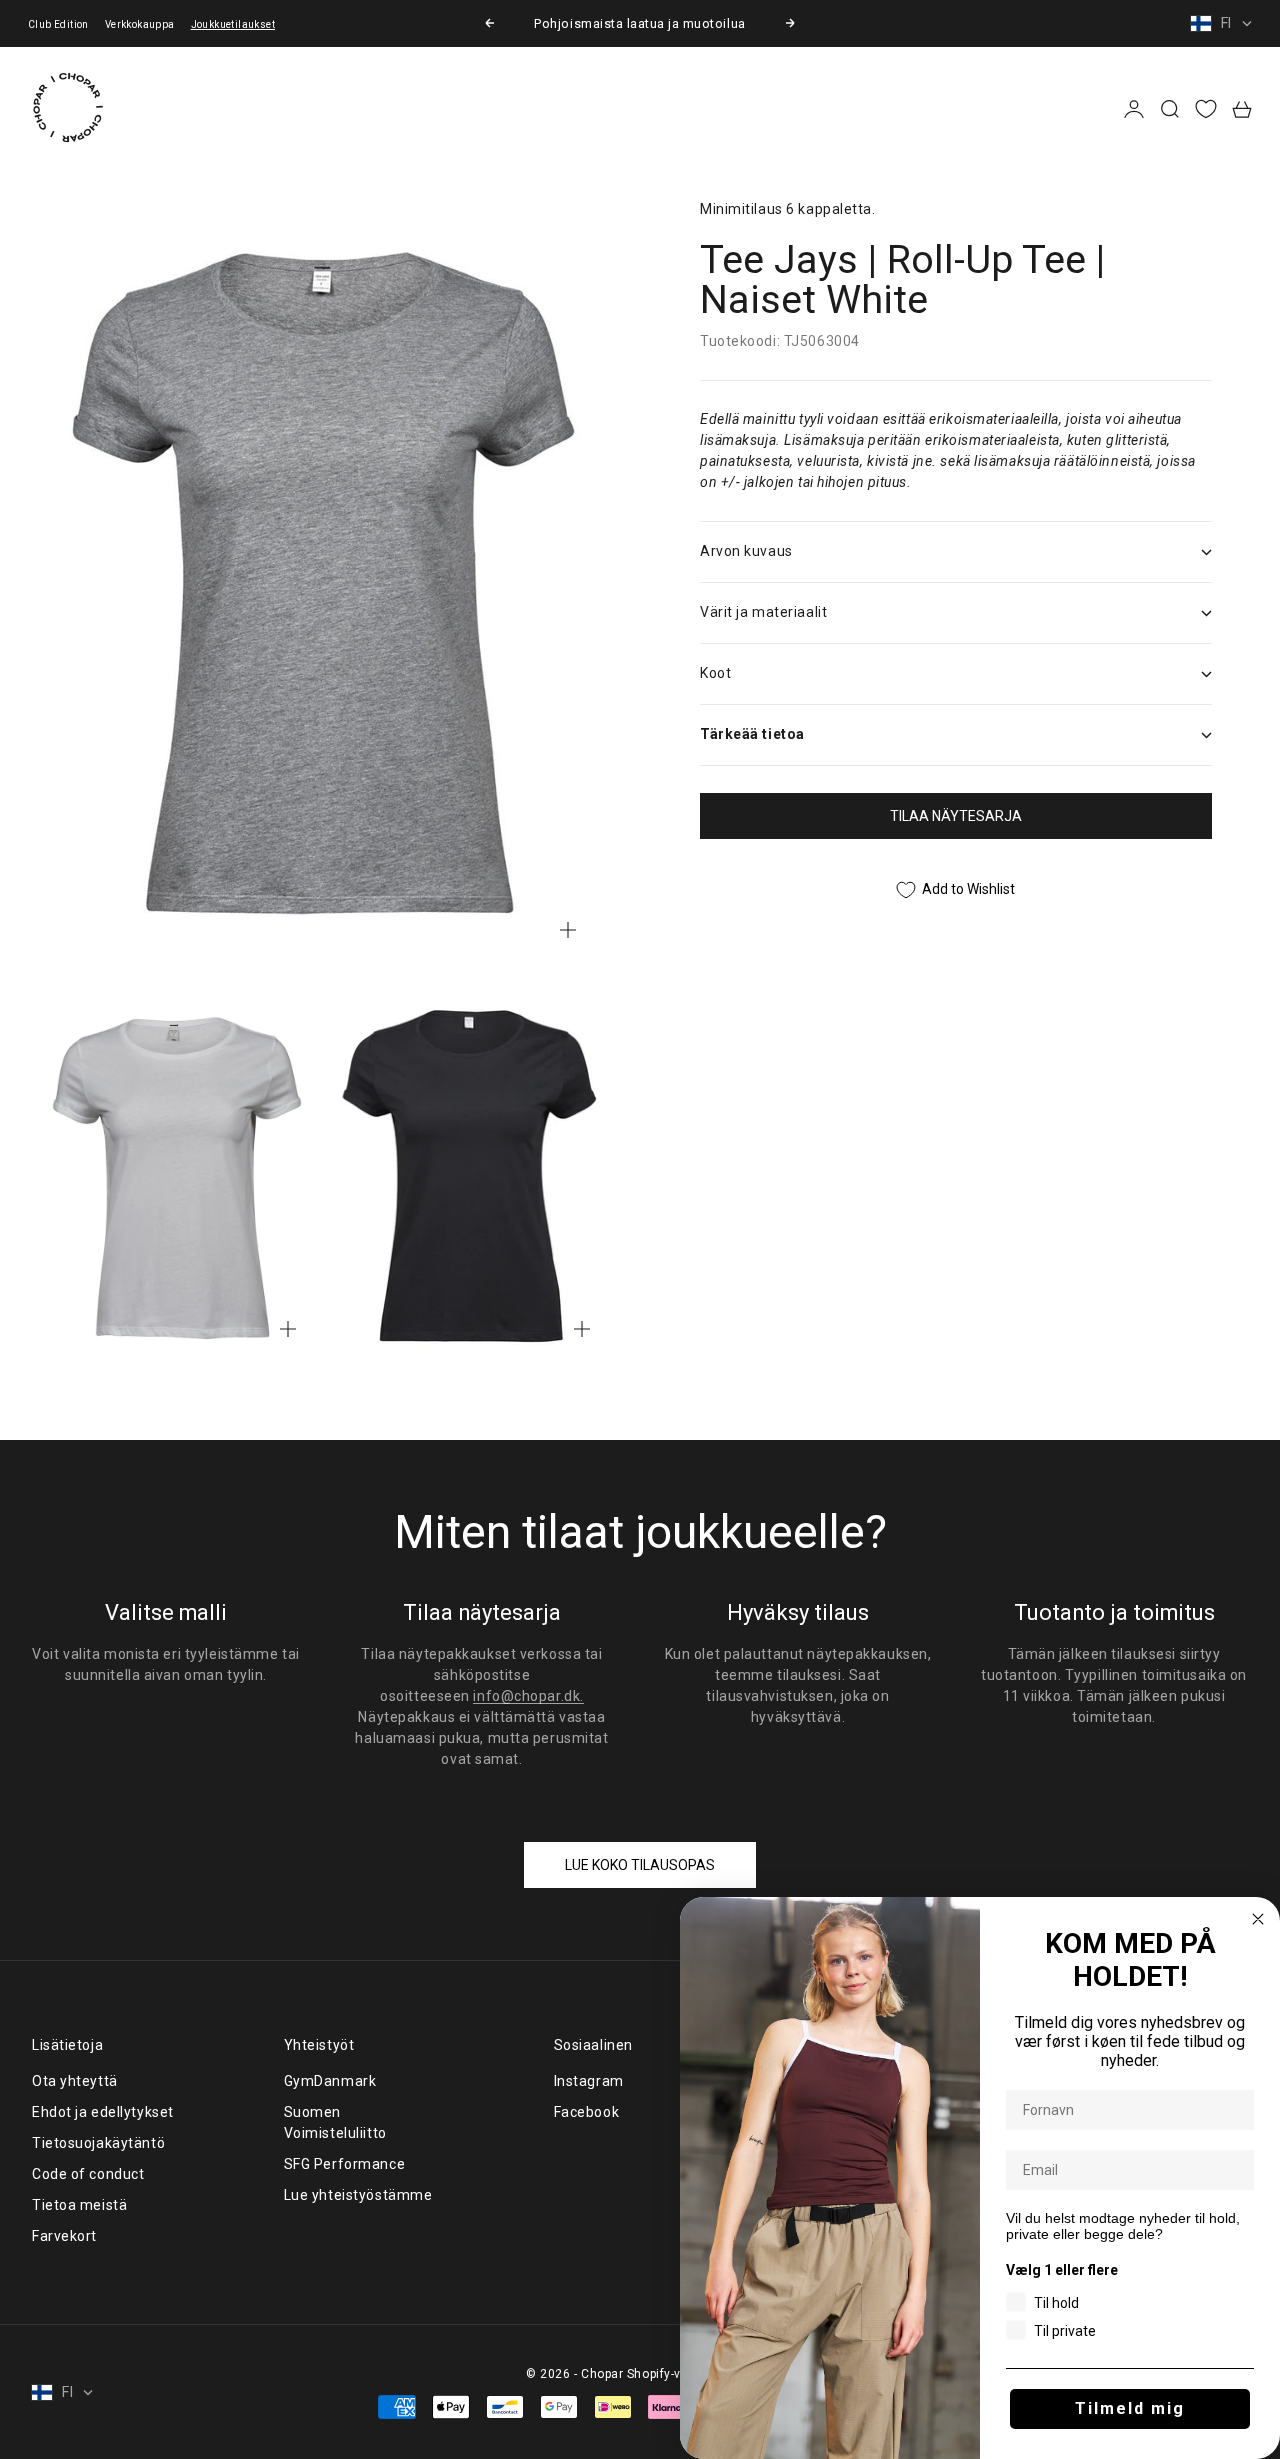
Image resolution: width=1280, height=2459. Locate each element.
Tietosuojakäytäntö (98, 2143)
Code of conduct (88, 2174)
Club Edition (58, 24)
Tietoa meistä (79, 2205)
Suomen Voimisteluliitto (335, 2122)
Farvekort (64, 2236)
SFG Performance (344, 2164)
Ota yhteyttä (75, 2081)
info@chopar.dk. (528, 1696)
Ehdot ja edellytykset (103, 2112)
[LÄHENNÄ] (568, 930)
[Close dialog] (1258, 1919)
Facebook (586, 2112)
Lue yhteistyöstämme (358, 2195)
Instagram (589, 2081)
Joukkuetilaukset (233, 24)
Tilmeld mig (1130, 2408)
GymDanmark (330, 2081)
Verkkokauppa (140, 24)
